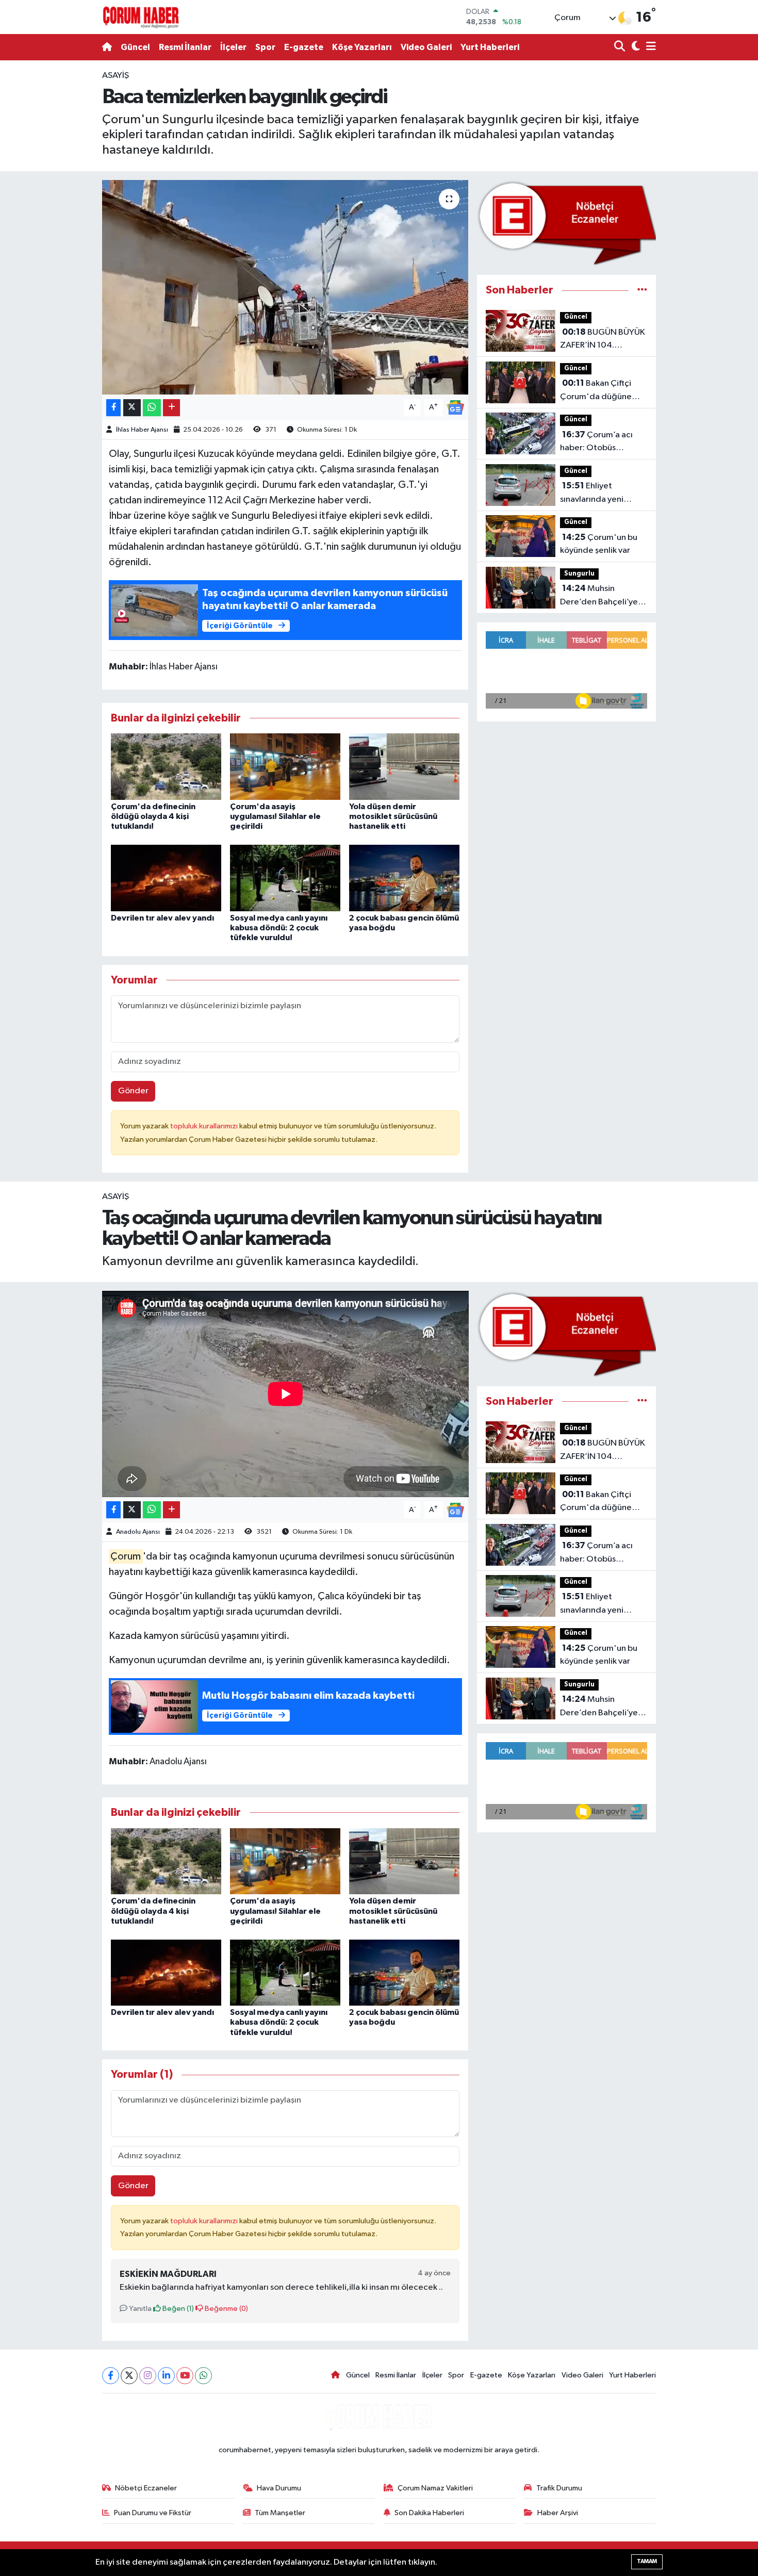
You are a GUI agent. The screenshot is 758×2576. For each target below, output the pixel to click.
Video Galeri (426, 47)
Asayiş (116, 76)
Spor (265, 47)
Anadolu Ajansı (138, 1532)
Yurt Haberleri (490, 47)
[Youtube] (185, 2376)
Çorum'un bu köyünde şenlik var (599, 544)
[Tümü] (642, 290)
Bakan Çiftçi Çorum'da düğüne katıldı (596, 391)
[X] (129, 2376)
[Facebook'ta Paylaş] (113, 408)
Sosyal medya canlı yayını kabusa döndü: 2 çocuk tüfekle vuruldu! (279, 928)
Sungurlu (579, 574)
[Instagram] (148, 2376)
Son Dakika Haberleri (429, 2513)
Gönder (133, 1091)
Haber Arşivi (558, 2513)
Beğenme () (226, 2309)
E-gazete (304, 47)
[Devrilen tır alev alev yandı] (166, 877)
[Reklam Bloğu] (566, 223)
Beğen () (177, 2309)
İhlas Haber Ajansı (142, 430)
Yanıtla (139, 2309)
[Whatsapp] (203, 2376)
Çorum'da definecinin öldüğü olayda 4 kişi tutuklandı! (153, 816)
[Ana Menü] (649, 47)
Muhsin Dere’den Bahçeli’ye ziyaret (599, 596)
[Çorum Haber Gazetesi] (141, 17)
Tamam (647, 2561)
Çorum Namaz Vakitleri (435, 2488)
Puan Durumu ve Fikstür (153, 2513)
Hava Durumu (279, 2488)
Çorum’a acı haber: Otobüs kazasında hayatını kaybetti (596, 442)
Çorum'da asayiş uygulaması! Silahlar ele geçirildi (275, 816)
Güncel (135, 47)
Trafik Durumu (559, 2488)
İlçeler (233, 47)
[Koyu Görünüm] (635, 47)
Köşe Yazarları (362, 47)
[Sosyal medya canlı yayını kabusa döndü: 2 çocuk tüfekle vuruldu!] (285, 877)
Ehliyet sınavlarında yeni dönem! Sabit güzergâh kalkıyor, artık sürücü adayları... (602, 494)
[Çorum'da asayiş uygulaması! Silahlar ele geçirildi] (285, 767)
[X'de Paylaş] (132, 408)
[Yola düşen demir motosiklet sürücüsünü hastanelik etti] (404, 767)
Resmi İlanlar (185, 47)
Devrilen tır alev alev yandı (162, 918)
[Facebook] (111, 2376)
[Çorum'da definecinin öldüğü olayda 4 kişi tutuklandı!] (166, 767)
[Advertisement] (54, 224)
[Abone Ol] (455, 407)
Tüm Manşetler (280, 2513)
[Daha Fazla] (171, 408)
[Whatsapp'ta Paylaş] (152, 408)
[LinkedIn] (166, 2376)
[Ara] (621, 47)
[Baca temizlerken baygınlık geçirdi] (285, 287)
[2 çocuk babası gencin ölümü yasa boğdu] (404, 877)
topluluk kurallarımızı (205, 1126)
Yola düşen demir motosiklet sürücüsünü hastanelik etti (393, 816)
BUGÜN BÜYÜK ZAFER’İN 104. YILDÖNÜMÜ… (603, 340)
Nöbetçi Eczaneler (146, 2488)
